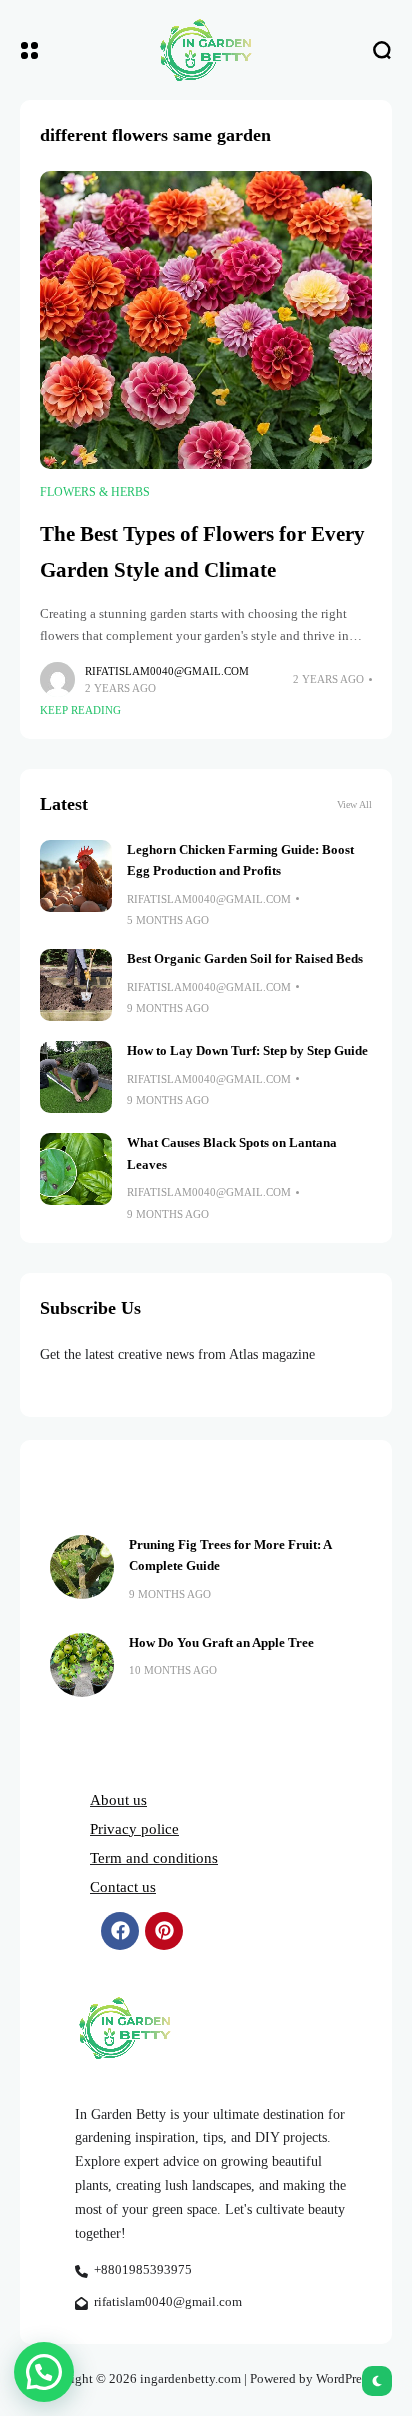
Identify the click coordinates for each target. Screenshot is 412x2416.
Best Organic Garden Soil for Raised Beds (245, 959)
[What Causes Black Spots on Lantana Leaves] (76, 1169)
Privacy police (134, 1829)
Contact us (123, 1887)
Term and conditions (154, 1858)
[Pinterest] (164, 1931)
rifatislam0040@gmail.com (167, 671)
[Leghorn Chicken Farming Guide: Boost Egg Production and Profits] (76, 876)
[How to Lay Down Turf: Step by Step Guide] (76, 1077)
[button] (44, 2372)
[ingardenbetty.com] (206, 50)
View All (354, 804)
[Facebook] (120, 1931)
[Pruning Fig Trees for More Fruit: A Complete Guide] (82, 1567)
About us (118, 1800)
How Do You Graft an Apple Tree (221, 1643)
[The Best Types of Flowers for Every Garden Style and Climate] (206, 320)
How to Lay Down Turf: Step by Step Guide (247, 1051)
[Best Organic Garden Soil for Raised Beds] (76, 985)
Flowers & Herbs (95, 492)
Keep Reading (80, 710)
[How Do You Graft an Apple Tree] (82, 1665)
